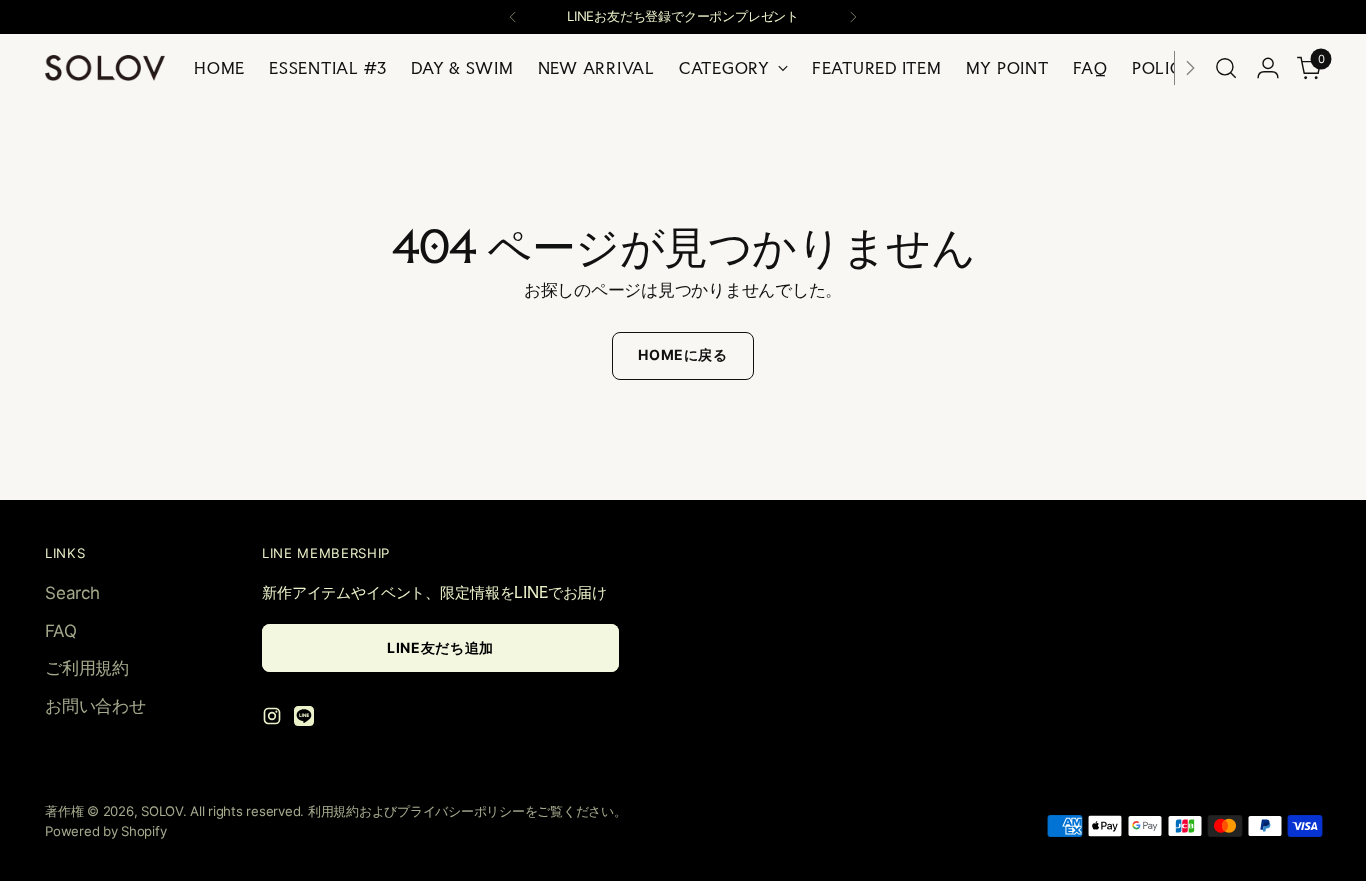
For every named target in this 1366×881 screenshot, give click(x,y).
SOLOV (162, 811)
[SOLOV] (105, 68)
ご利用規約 (87, 668)
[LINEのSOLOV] (306, 720)
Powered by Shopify (105, 831)
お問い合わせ (95, 706)
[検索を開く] (1226, 68)
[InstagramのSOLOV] (274, 720)
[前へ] (513, 17)
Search (72, 593)
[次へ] (853, 17)
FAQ (60, 631)
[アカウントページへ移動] (1268, 68)
